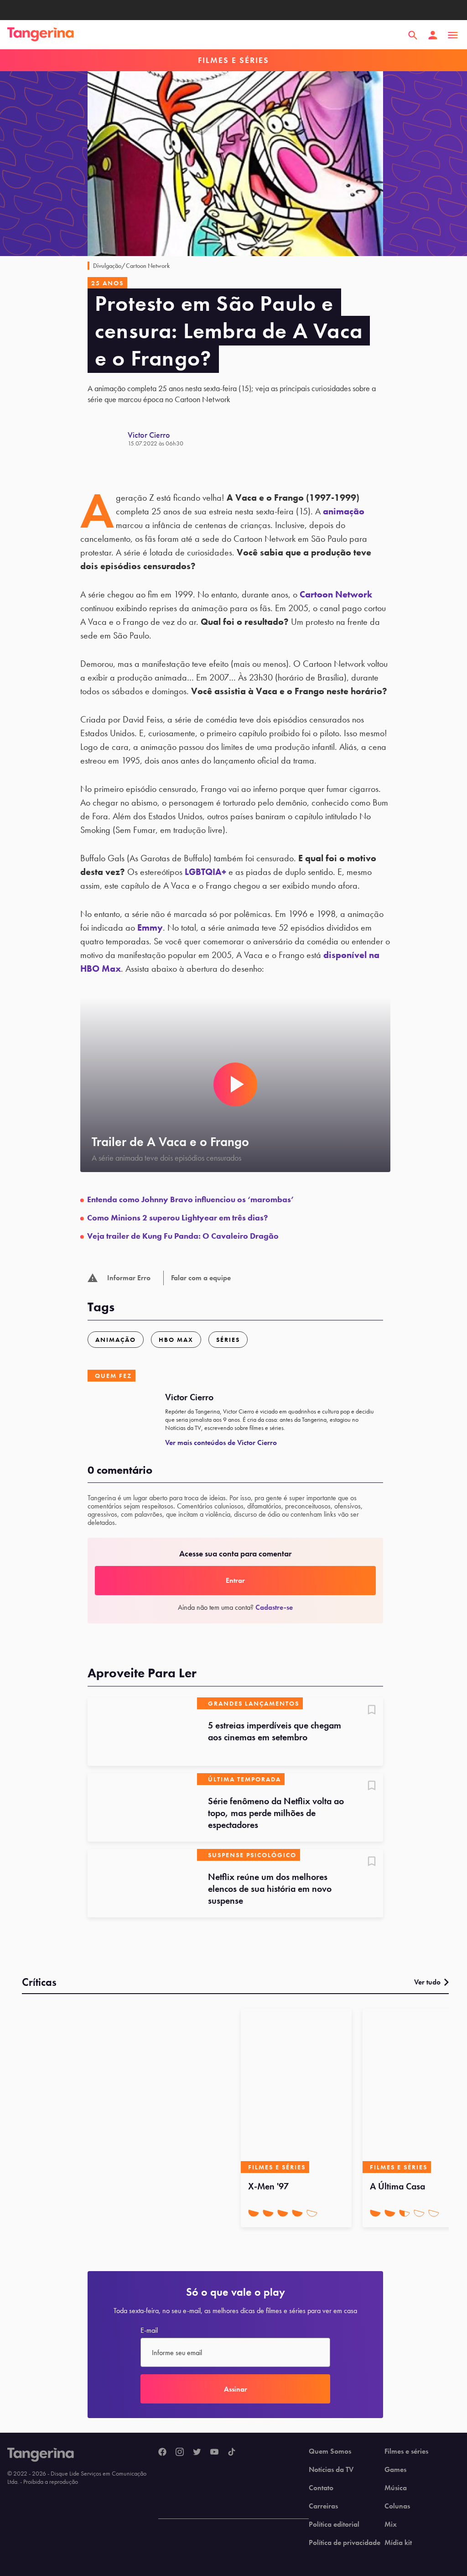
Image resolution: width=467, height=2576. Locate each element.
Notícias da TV (331, 2470)
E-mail (149, 2330)
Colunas (397, 2506)
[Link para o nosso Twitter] (197, 2452)
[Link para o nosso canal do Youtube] (214, 2452)
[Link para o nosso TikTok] (232, 2452)
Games (395, 2470)
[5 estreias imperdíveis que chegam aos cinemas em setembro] (142, 1732)
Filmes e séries (406, 2451)
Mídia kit (398, 2543)
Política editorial (334, 2524)
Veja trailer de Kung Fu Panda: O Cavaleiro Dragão (183, 1236)
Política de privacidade (345, 2543)
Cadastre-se (274, 1607)
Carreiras (323, 2506)
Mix (391, 2524)
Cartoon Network (336, 594)
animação (344, 511)
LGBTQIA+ (205, 872)
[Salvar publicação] (372, 1711)
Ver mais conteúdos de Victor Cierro (221, 1442)
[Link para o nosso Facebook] (162, 2452)
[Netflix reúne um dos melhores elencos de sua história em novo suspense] (142, 1883)
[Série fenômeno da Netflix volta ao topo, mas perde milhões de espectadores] (142, 1807)
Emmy (150, 927)
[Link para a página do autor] (108, 439)
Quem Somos (330, 2451)
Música (396, 2488)
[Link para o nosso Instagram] (180, 2452)
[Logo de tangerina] (41, 35)
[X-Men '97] (296, 2091)
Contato (321, 2488)
